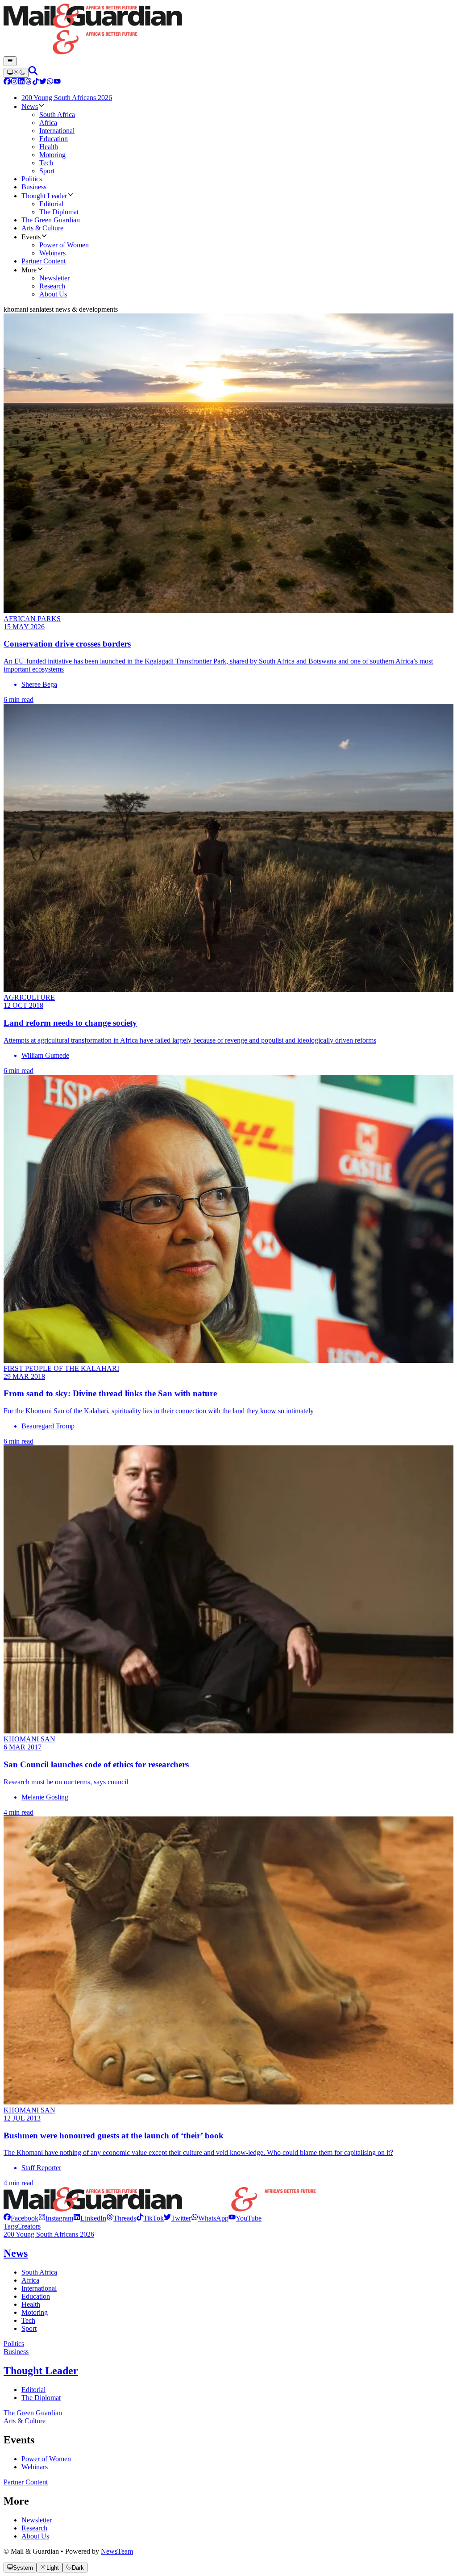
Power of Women (46, 2459)
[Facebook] (7, 82)
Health (31, 2304)
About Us (35, 2536)
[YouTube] (57, 82)
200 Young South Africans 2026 (49, 2234)
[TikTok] (36, 82)
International (39, 2288)
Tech (28, 2320)
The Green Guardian (33, 2413)
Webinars (35, 2467)
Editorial (33, 2390)
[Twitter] (43, 82)
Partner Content (26, 2482)
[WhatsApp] (50, 82)
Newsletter (37, 2520)
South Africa (39, 2272)
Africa (30, 2280)
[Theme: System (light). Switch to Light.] (16, 73)
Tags (10, 2226)
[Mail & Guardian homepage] (228, 30)
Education (36, 2296)
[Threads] (29, 82)
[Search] (33, 73)
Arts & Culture (25, 2421)
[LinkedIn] (21, 82)
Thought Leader (41, 2371)
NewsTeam (117, 2551)
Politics (14, 2344)
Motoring (35, 2312)
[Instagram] (14, 82)
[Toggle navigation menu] (10, 61)
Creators (29, 2226)
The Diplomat (41, 2398)
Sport (29, 2328)
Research (34, 2528)
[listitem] (21, 2218)
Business (16, 2352)
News (16, 2253)
